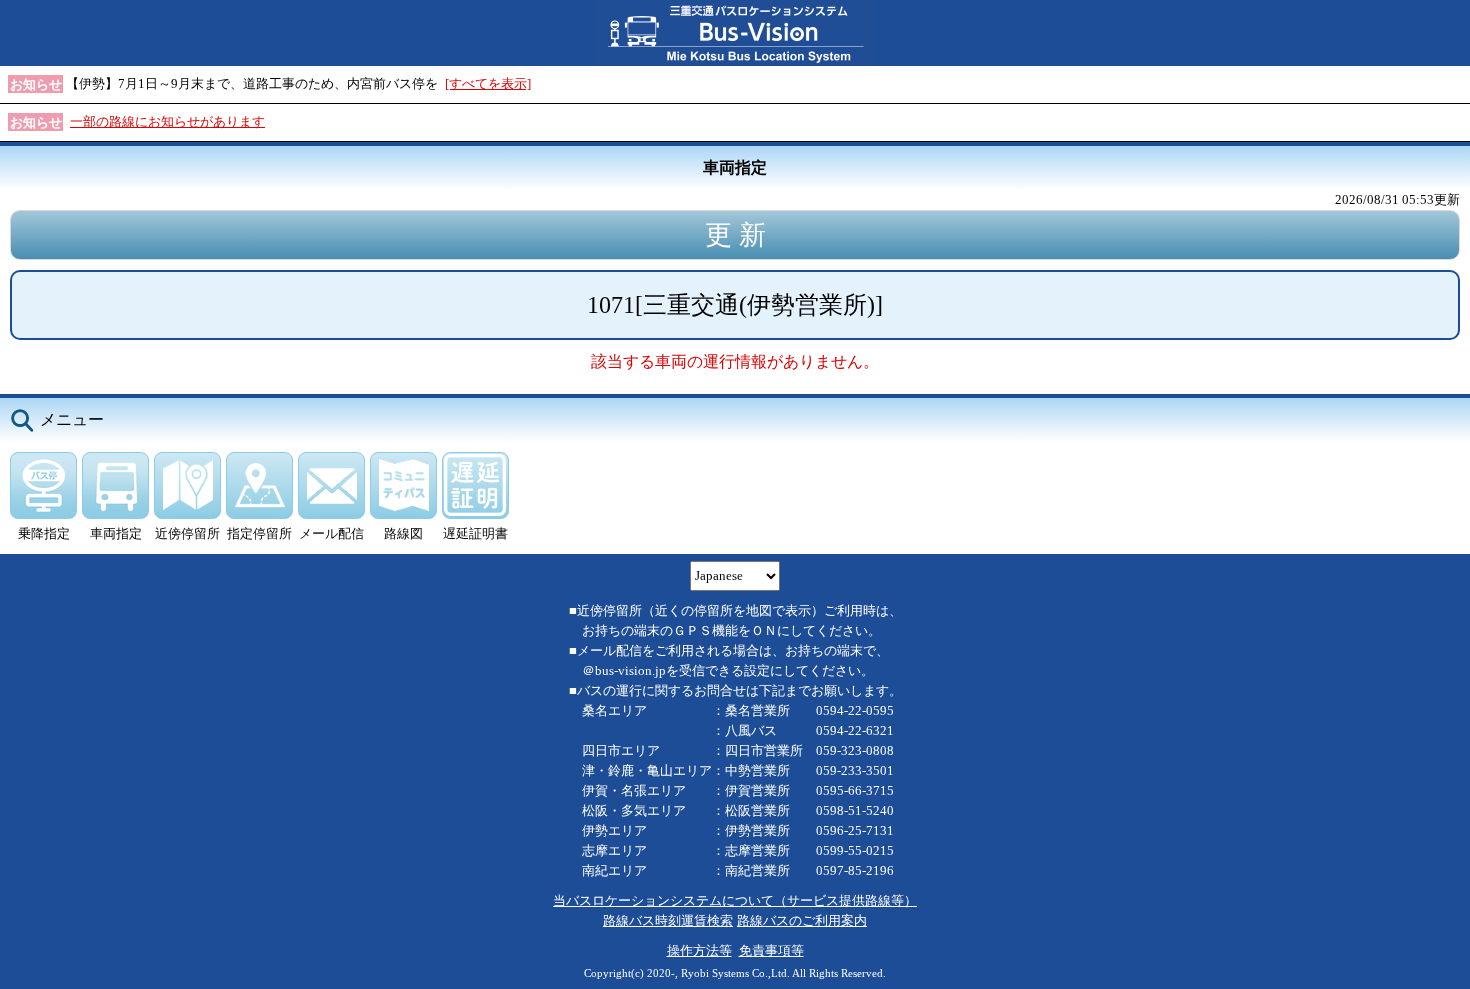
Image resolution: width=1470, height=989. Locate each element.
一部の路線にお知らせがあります (167, 121)
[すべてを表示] (488, 83)
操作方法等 (699, 950)
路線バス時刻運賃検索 (668, 920)
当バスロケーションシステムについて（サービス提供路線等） (735, 900)
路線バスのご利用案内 (802, 920)
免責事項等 (771, 950)
